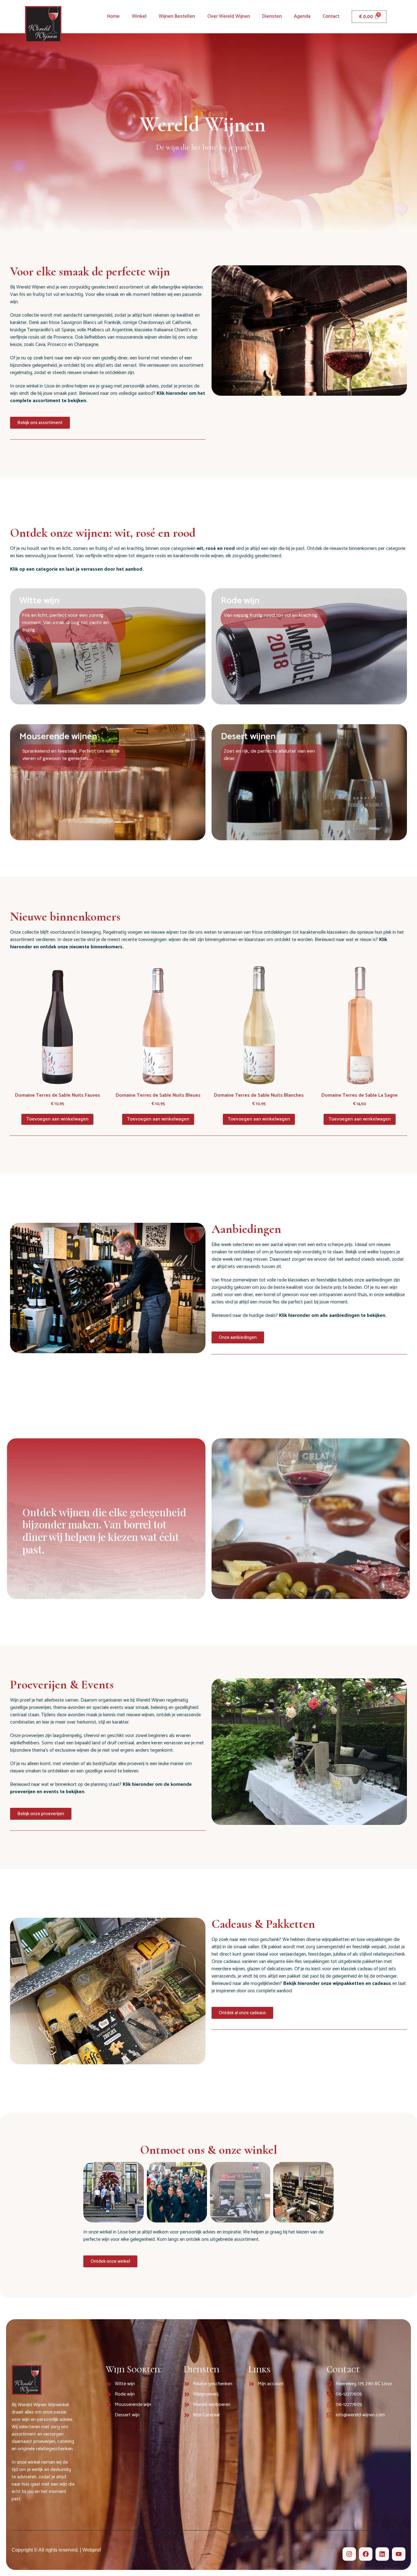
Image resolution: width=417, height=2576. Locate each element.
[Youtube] (399, 2554)
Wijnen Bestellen (177, 16)
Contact (331, 16)
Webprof (92, 2550)
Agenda (302, 16)
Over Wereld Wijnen (229, 16)
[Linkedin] (382, 2554)
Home (113, 16)
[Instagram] (349, 2554)
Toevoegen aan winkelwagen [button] (57, 1119)
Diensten (272, 16)
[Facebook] (366, 2554)
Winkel (139, 16)
